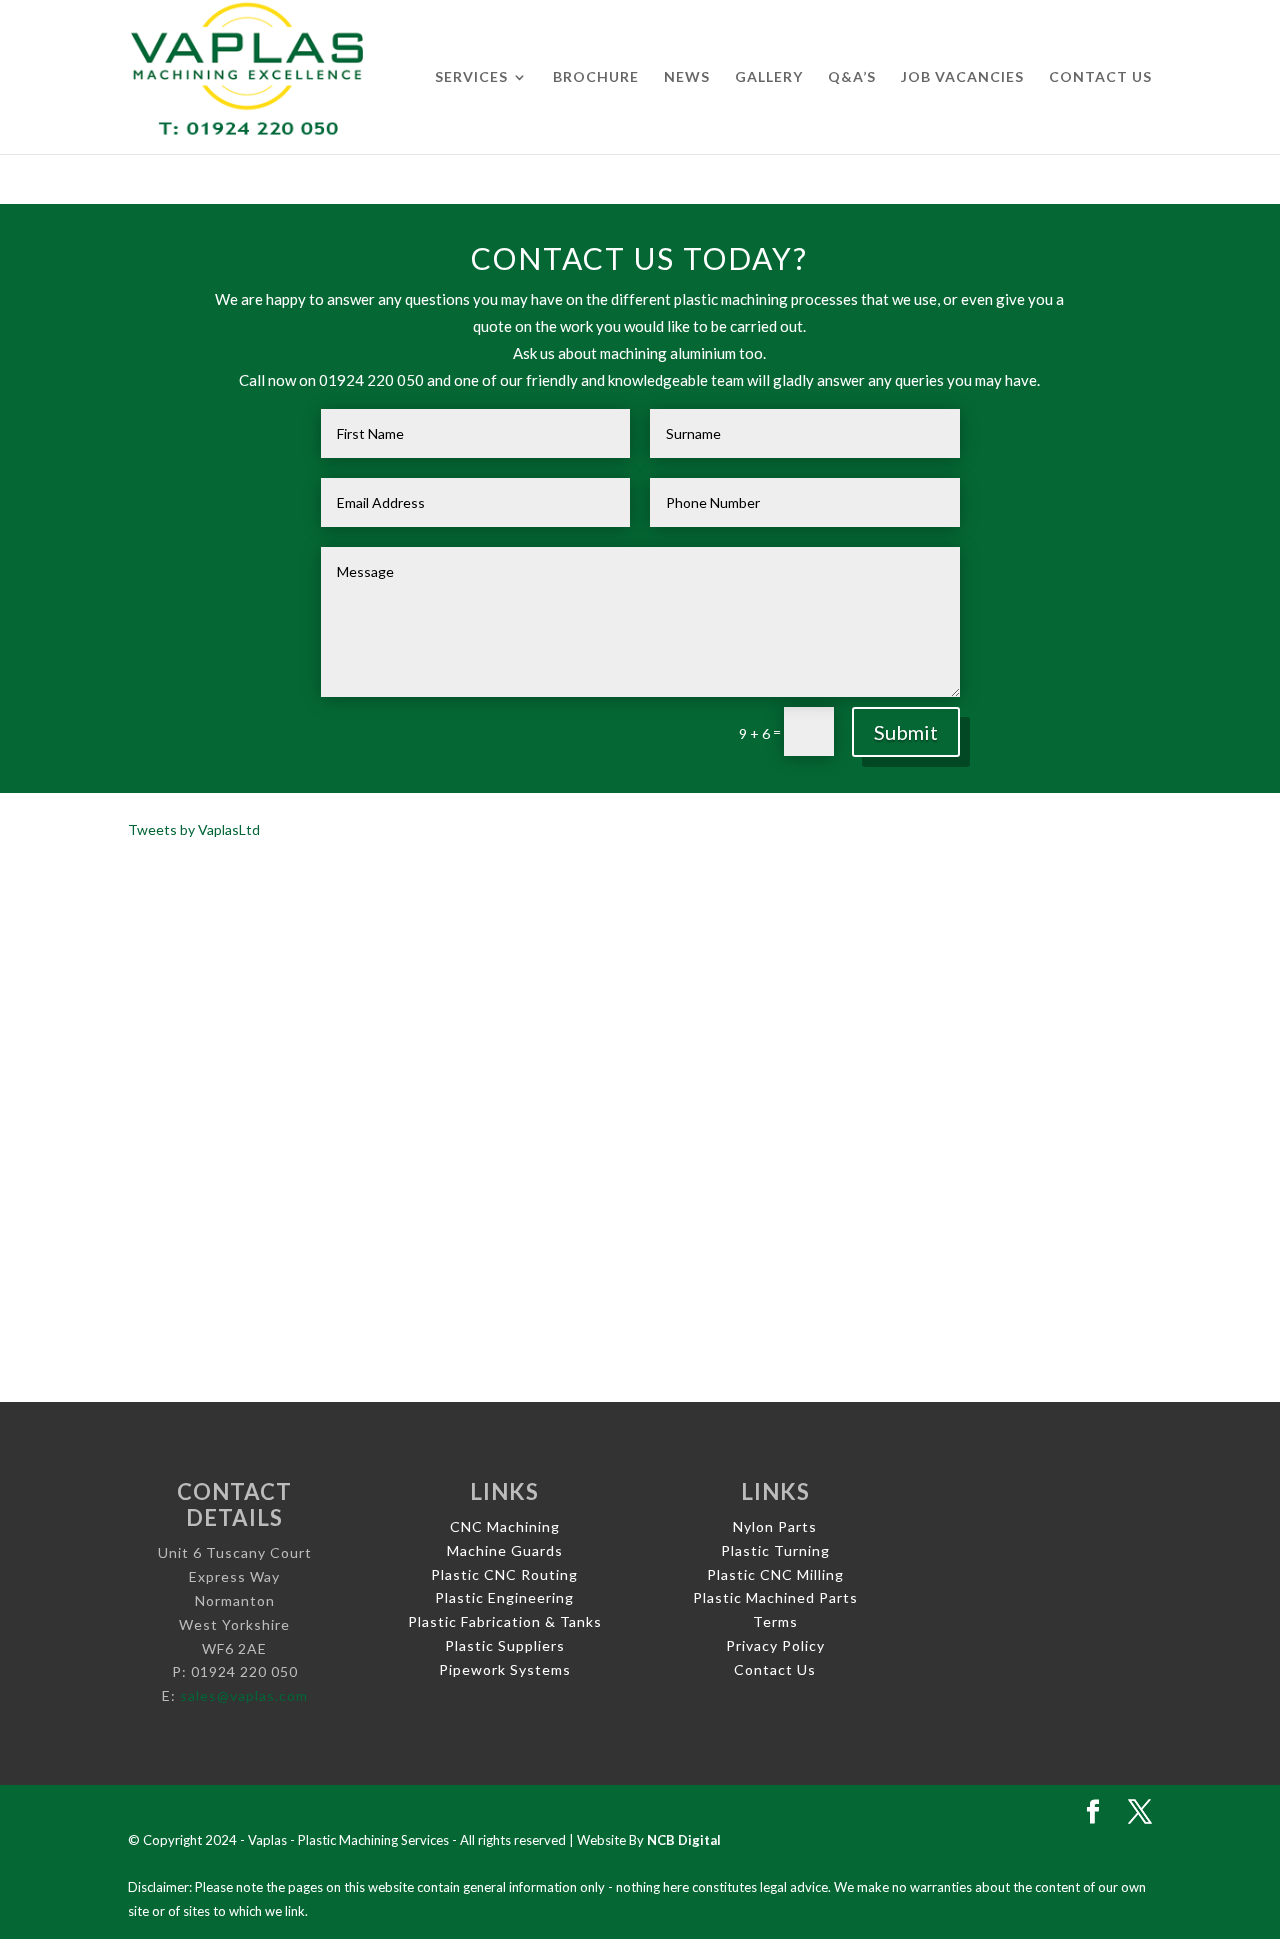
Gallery (769, 77)
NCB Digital (684, 1840)
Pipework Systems (505, 1669)
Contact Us (1100, 77)
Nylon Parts (775, 1526)
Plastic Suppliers (505, 1645)
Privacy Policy (775, 1645)
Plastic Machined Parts (775, 1597)
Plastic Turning (775, 1550)
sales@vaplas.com (244, 1695)
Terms (775, 1621)
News (687, 77)
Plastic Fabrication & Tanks (505, 1621)
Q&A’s (852, 77)
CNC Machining (505, 1526)
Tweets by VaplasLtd (194, 829)
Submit (906, 732)
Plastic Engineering (504, 1597)
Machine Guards (505, 1550)
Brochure (596, 77)
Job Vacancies (962, 77)
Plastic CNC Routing (504, 1574)
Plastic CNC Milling (775, 1574)
